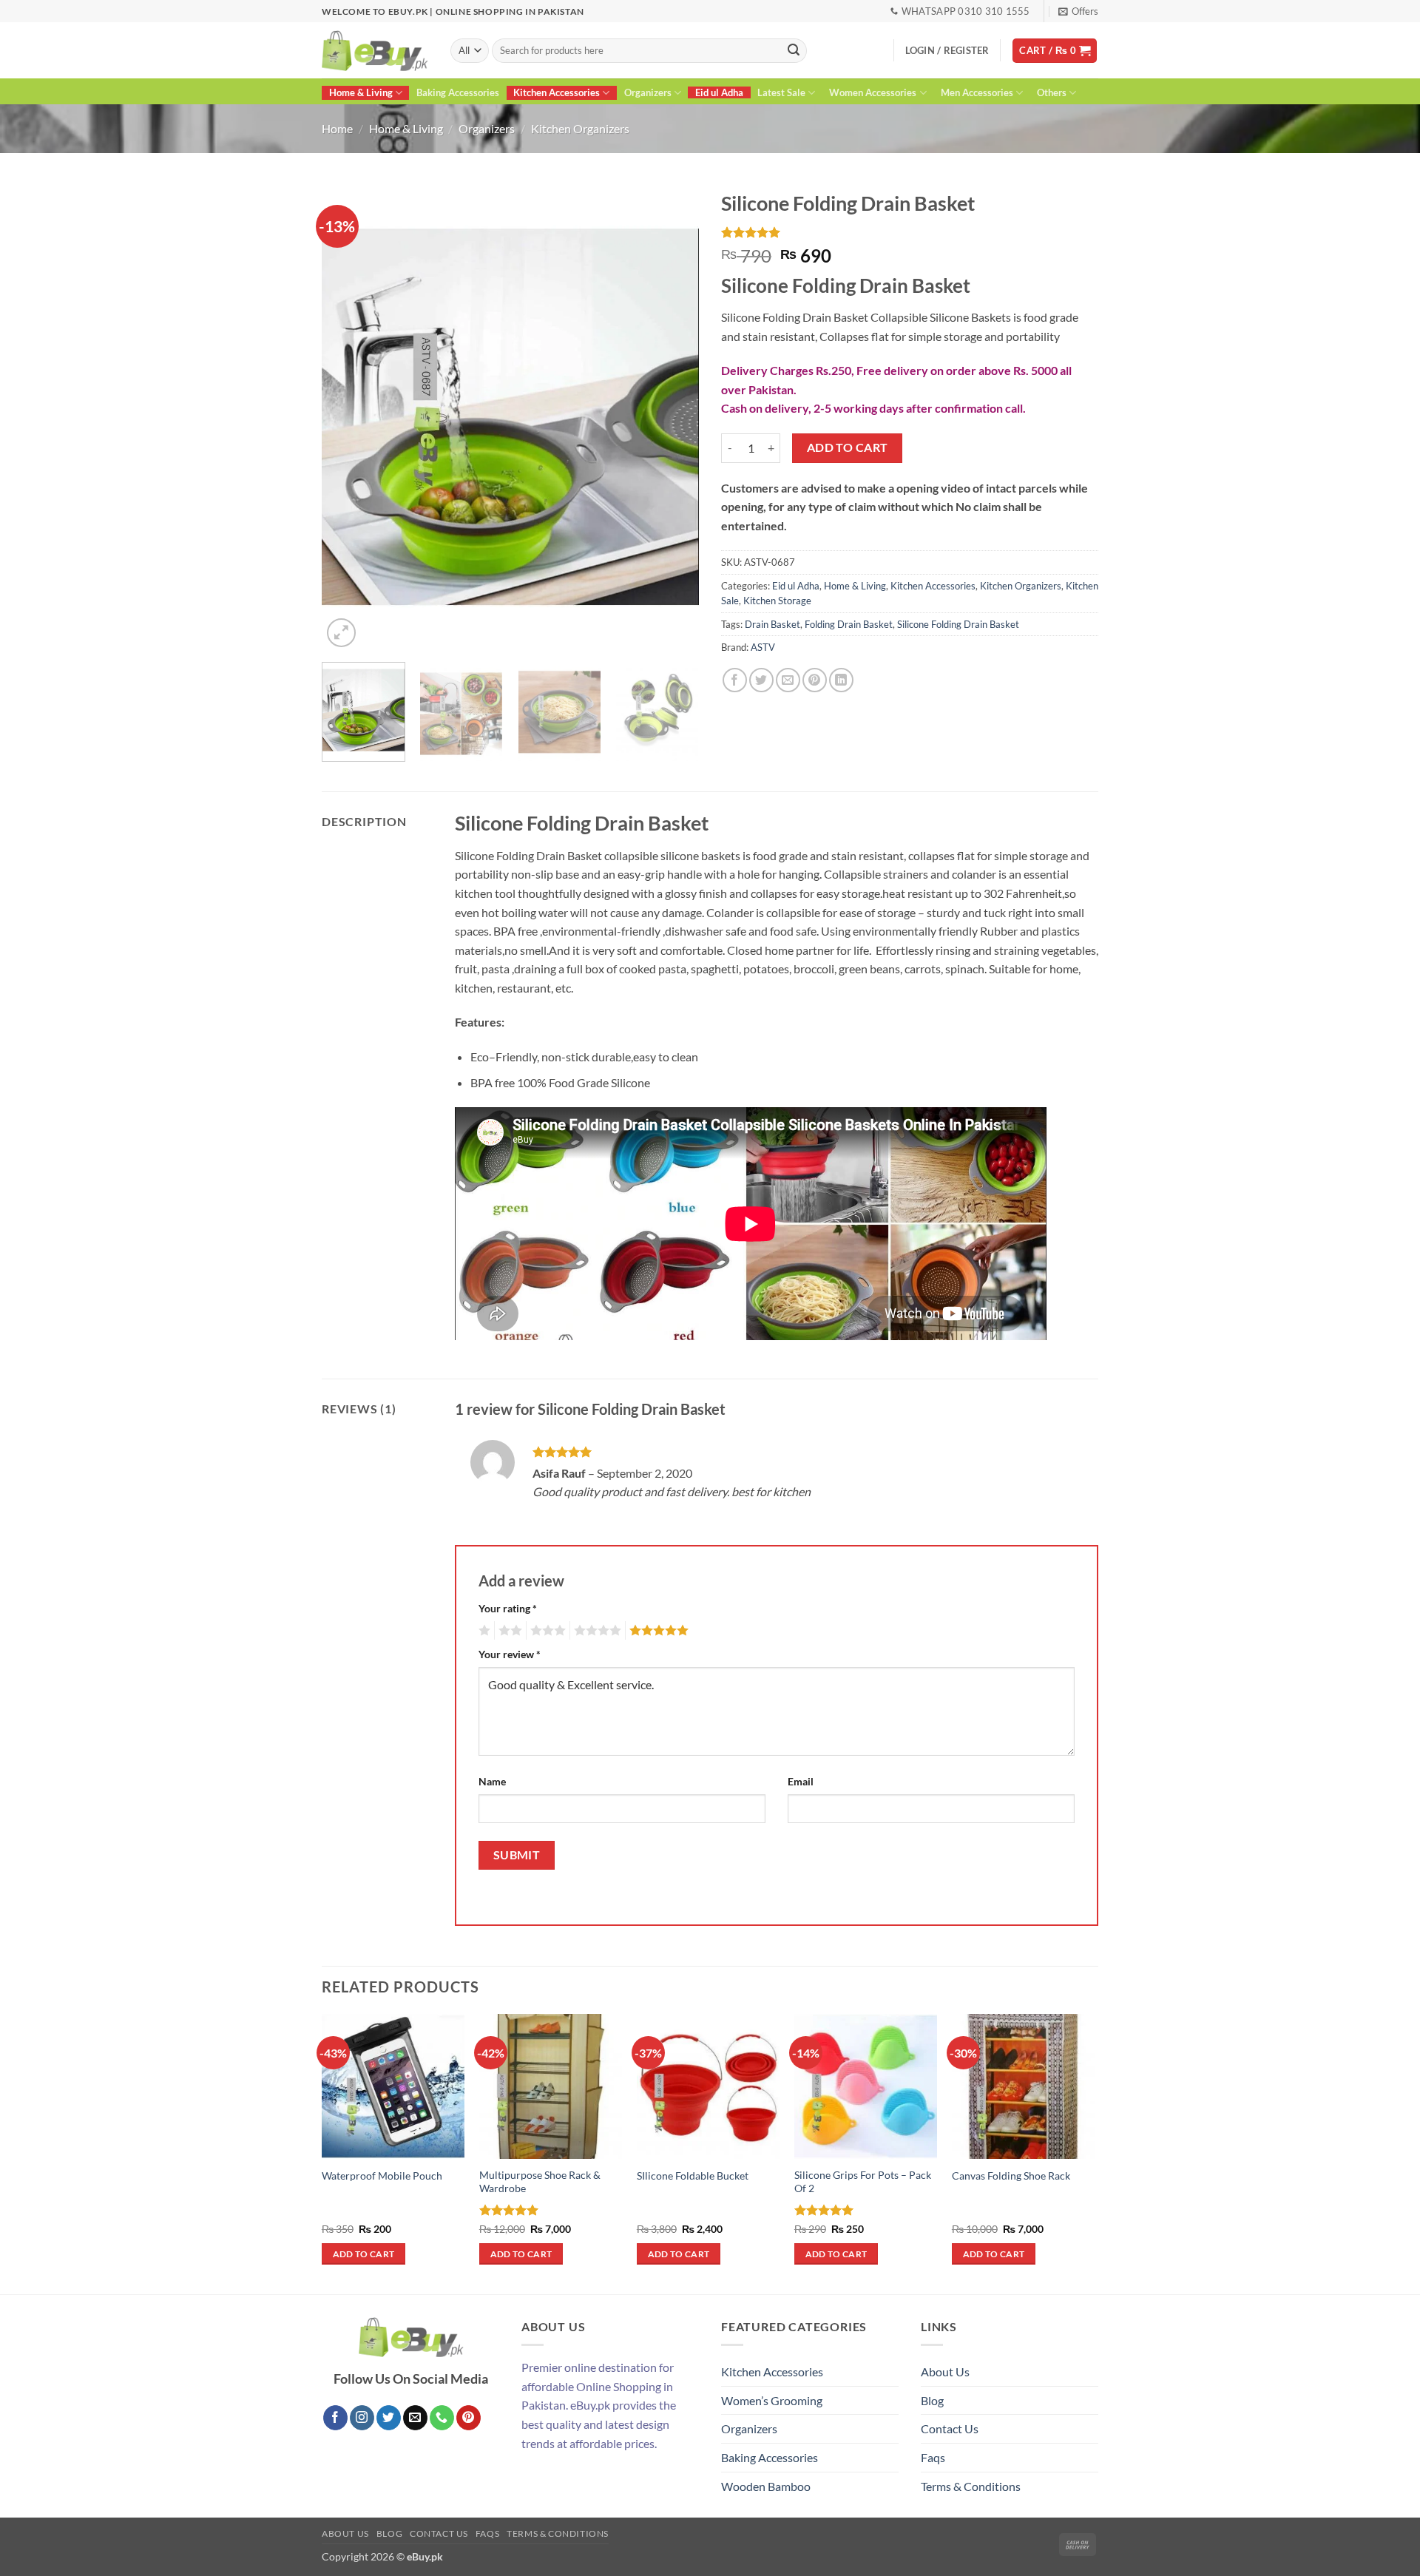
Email (801, 1781)
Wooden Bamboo (766, 2486)
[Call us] (442, 2418)
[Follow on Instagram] (362, 2418)
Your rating (508, 1608)
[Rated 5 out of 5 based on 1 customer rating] (910, 232)
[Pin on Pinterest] (815, 680)
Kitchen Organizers (580, 128)
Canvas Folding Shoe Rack (1011, 2176)
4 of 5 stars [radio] (595, 1631)
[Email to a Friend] (788, 680)
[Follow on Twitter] (389, 2418)
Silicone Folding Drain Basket (958, 624)
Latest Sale (781, 92)
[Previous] (348, 417)
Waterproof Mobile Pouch (382, 2176)
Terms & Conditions (971, 2486)
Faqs (933, 2457)
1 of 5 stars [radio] (483, 1631)
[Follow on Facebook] (335, 2418)
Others (1052, 92)
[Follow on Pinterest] (469, 2418)
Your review (510, 1654)
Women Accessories (873, 92)
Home (337, 128)
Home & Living (361, 92)
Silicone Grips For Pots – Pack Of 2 (863, 2182)
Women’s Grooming (772, 2400)
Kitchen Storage (777, 601)
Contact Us (950, 2428)
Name (492, 1781)
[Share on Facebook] (735, 680)
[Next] (673, 417)
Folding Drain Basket (849, 624)
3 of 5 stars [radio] (546, 1631)
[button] (1078, 11)
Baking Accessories (458, 92)
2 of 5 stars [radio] (508, 1631)
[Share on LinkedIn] (841, 680)
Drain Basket (772, 624)
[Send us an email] (415, 2418)
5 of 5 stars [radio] (657, 1631)
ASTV (763, 647)
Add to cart (848, 447)
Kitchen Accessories (557, 92)
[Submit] (794, 51)
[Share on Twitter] (761, 680)
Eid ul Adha (719, 92)
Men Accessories (977, 92)
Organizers (648, 92)
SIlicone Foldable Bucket (693, 2176)
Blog (932, 2400)
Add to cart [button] (364, 2254)
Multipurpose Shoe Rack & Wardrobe (540, 2182)
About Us (945, 2372)
